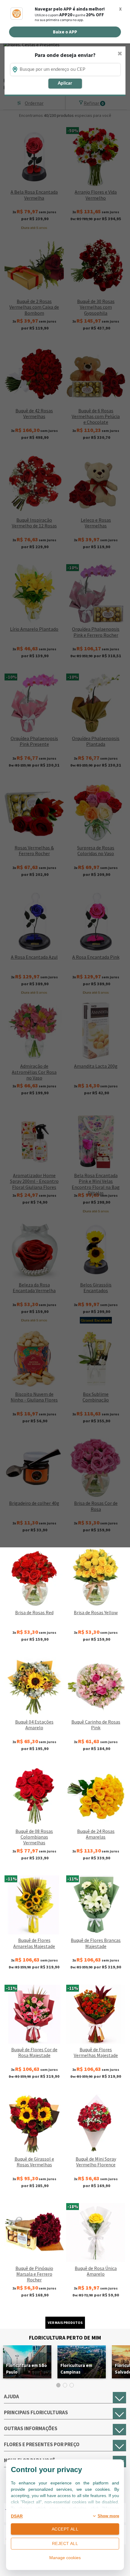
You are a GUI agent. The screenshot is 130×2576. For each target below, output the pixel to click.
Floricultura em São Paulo (26, 2369)
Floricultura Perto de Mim (65, 2338)
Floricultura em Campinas (76, 2369)
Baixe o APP (65, 32)
